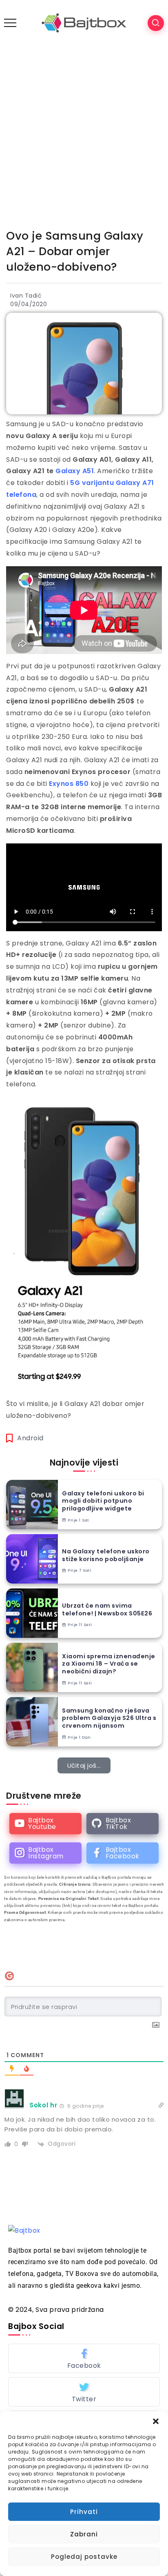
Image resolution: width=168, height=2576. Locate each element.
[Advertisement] (84, 134)
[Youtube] (45, 1824)
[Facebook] (123, 1853)
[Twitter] (84, 2392)
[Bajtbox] (84, 23)
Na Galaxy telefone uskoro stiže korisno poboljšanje (106, 1555)
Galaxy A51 (75, 471)
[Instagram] (45, 1853)
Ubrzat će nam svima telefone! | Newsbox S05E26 (107, 1609)
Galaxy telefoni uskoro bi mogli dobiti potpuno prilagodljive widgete (103, 1501)
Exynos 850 (69, 784)
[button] (156, 2421)
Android (30, 1438)
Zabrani (84, 2534)
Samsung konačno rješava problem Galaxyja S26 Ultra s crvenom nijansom (109, 1718)
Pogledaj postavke (84, 2557)
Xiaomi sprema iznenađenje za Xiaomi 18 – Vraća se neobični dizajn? (109, 1664)
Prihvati (84, 2512)
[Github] (123, 1824)
